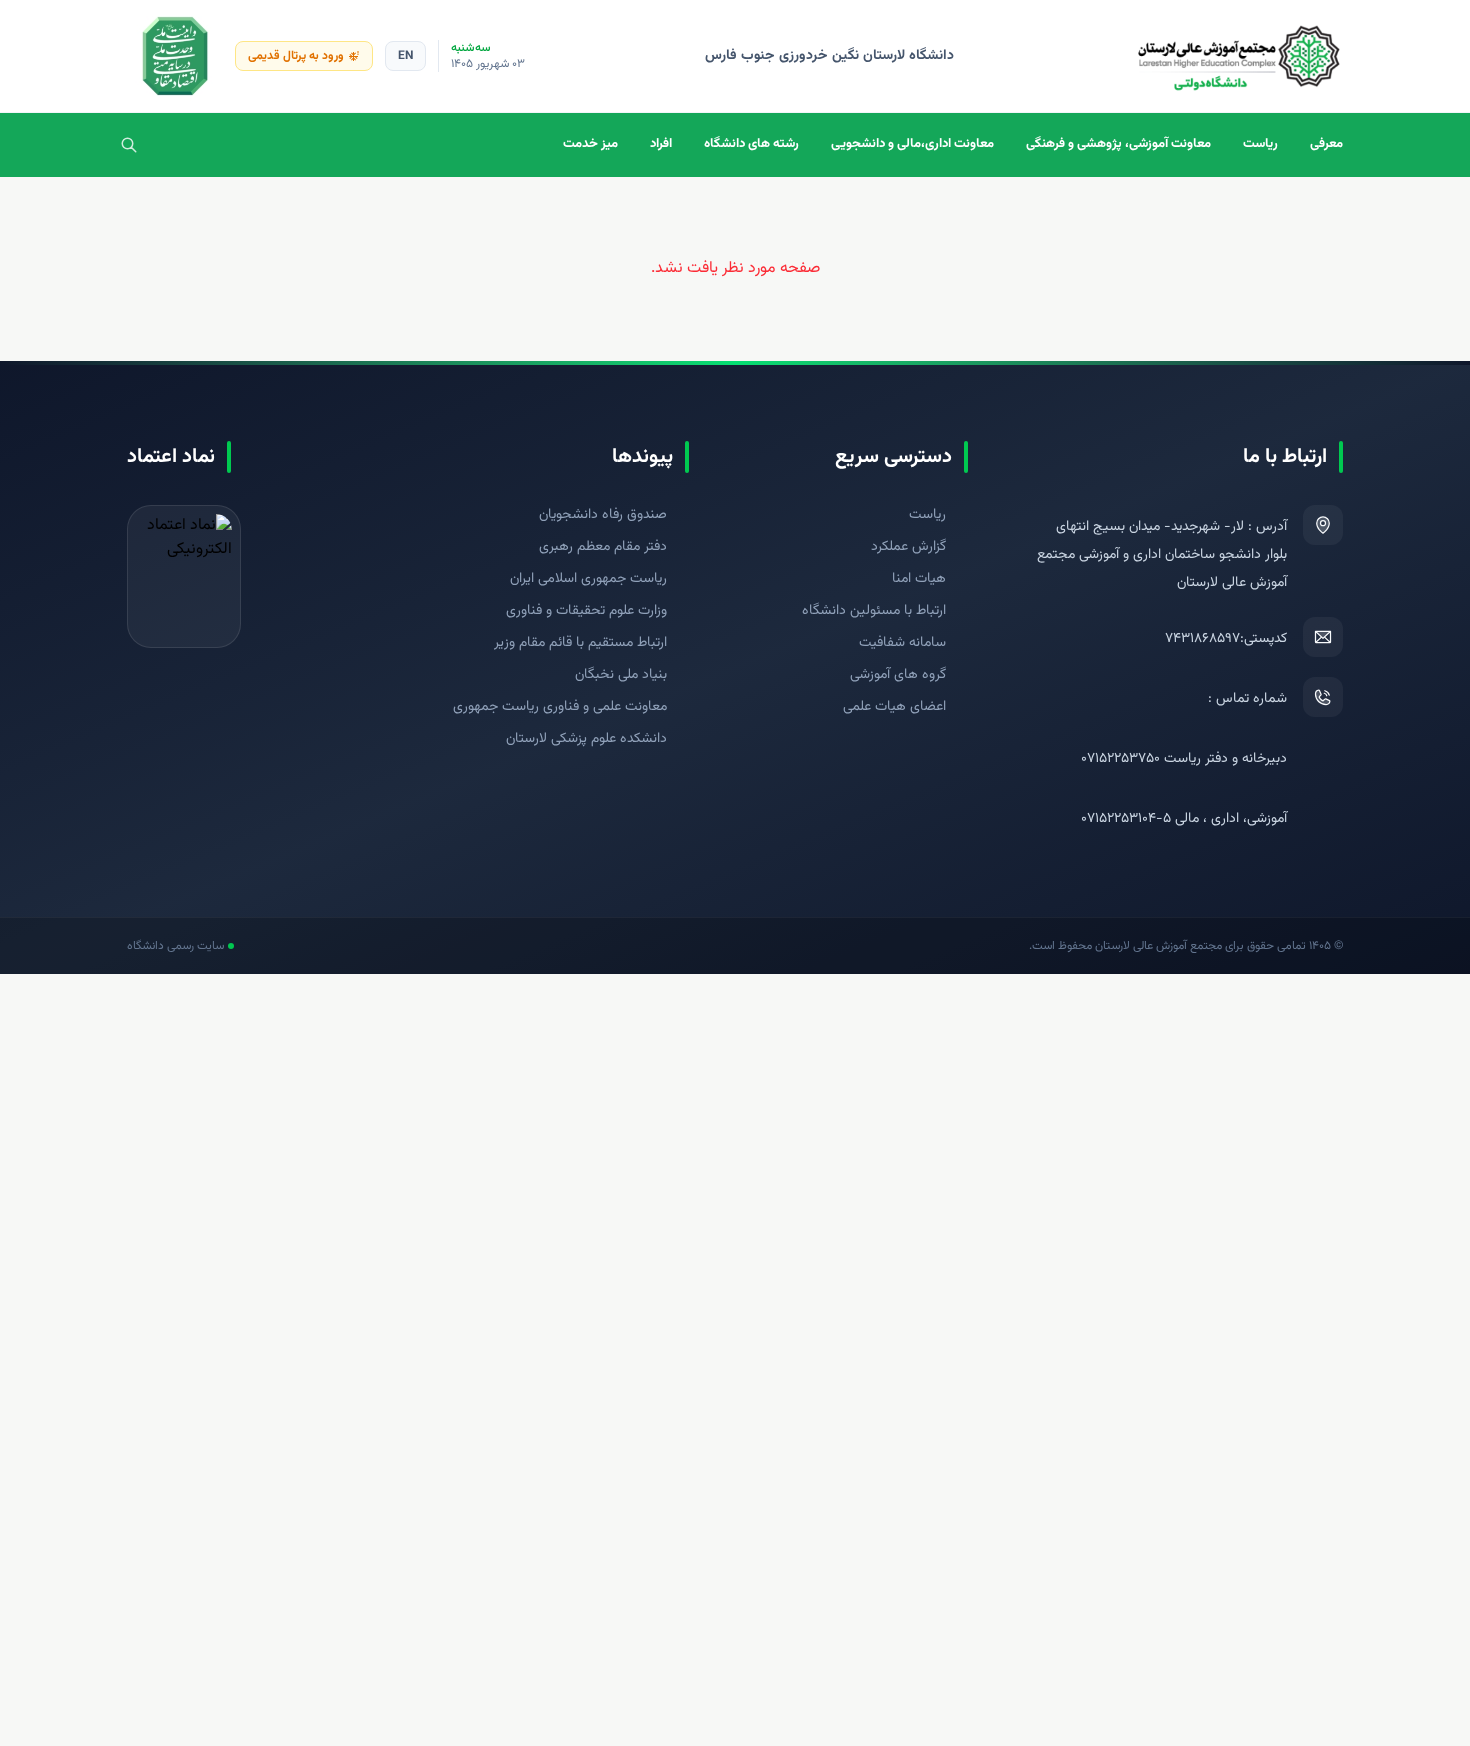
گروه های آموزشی (898, 675)
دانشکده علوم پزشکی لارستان (586, 739)
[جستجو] (129, 145)
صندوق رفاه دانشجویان (603, 515)
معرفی (1326, 144)
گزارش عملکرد (908, 547)
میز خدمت (590, 144)
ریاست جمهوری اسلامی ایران (588, 579)
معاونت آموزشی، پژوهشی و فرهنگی (1118, 144)
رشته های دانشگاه (751, 144)
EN (405, 56)
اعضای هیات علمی (894, 707)
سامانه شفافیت (902, 643)
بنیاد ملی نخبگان (621, 675)
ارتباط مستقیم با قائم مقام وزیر (580, 643)
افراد (661, 144)
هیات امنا (919, 579)
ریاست (1260, 144)
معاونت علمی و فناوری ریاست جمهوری (560, 707)
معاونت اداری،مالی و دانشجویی (912, 144)
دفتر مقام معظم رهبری (603, 547)
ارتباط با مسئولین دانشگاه (874, 611)
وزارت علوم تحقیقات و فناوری (586, 611)
